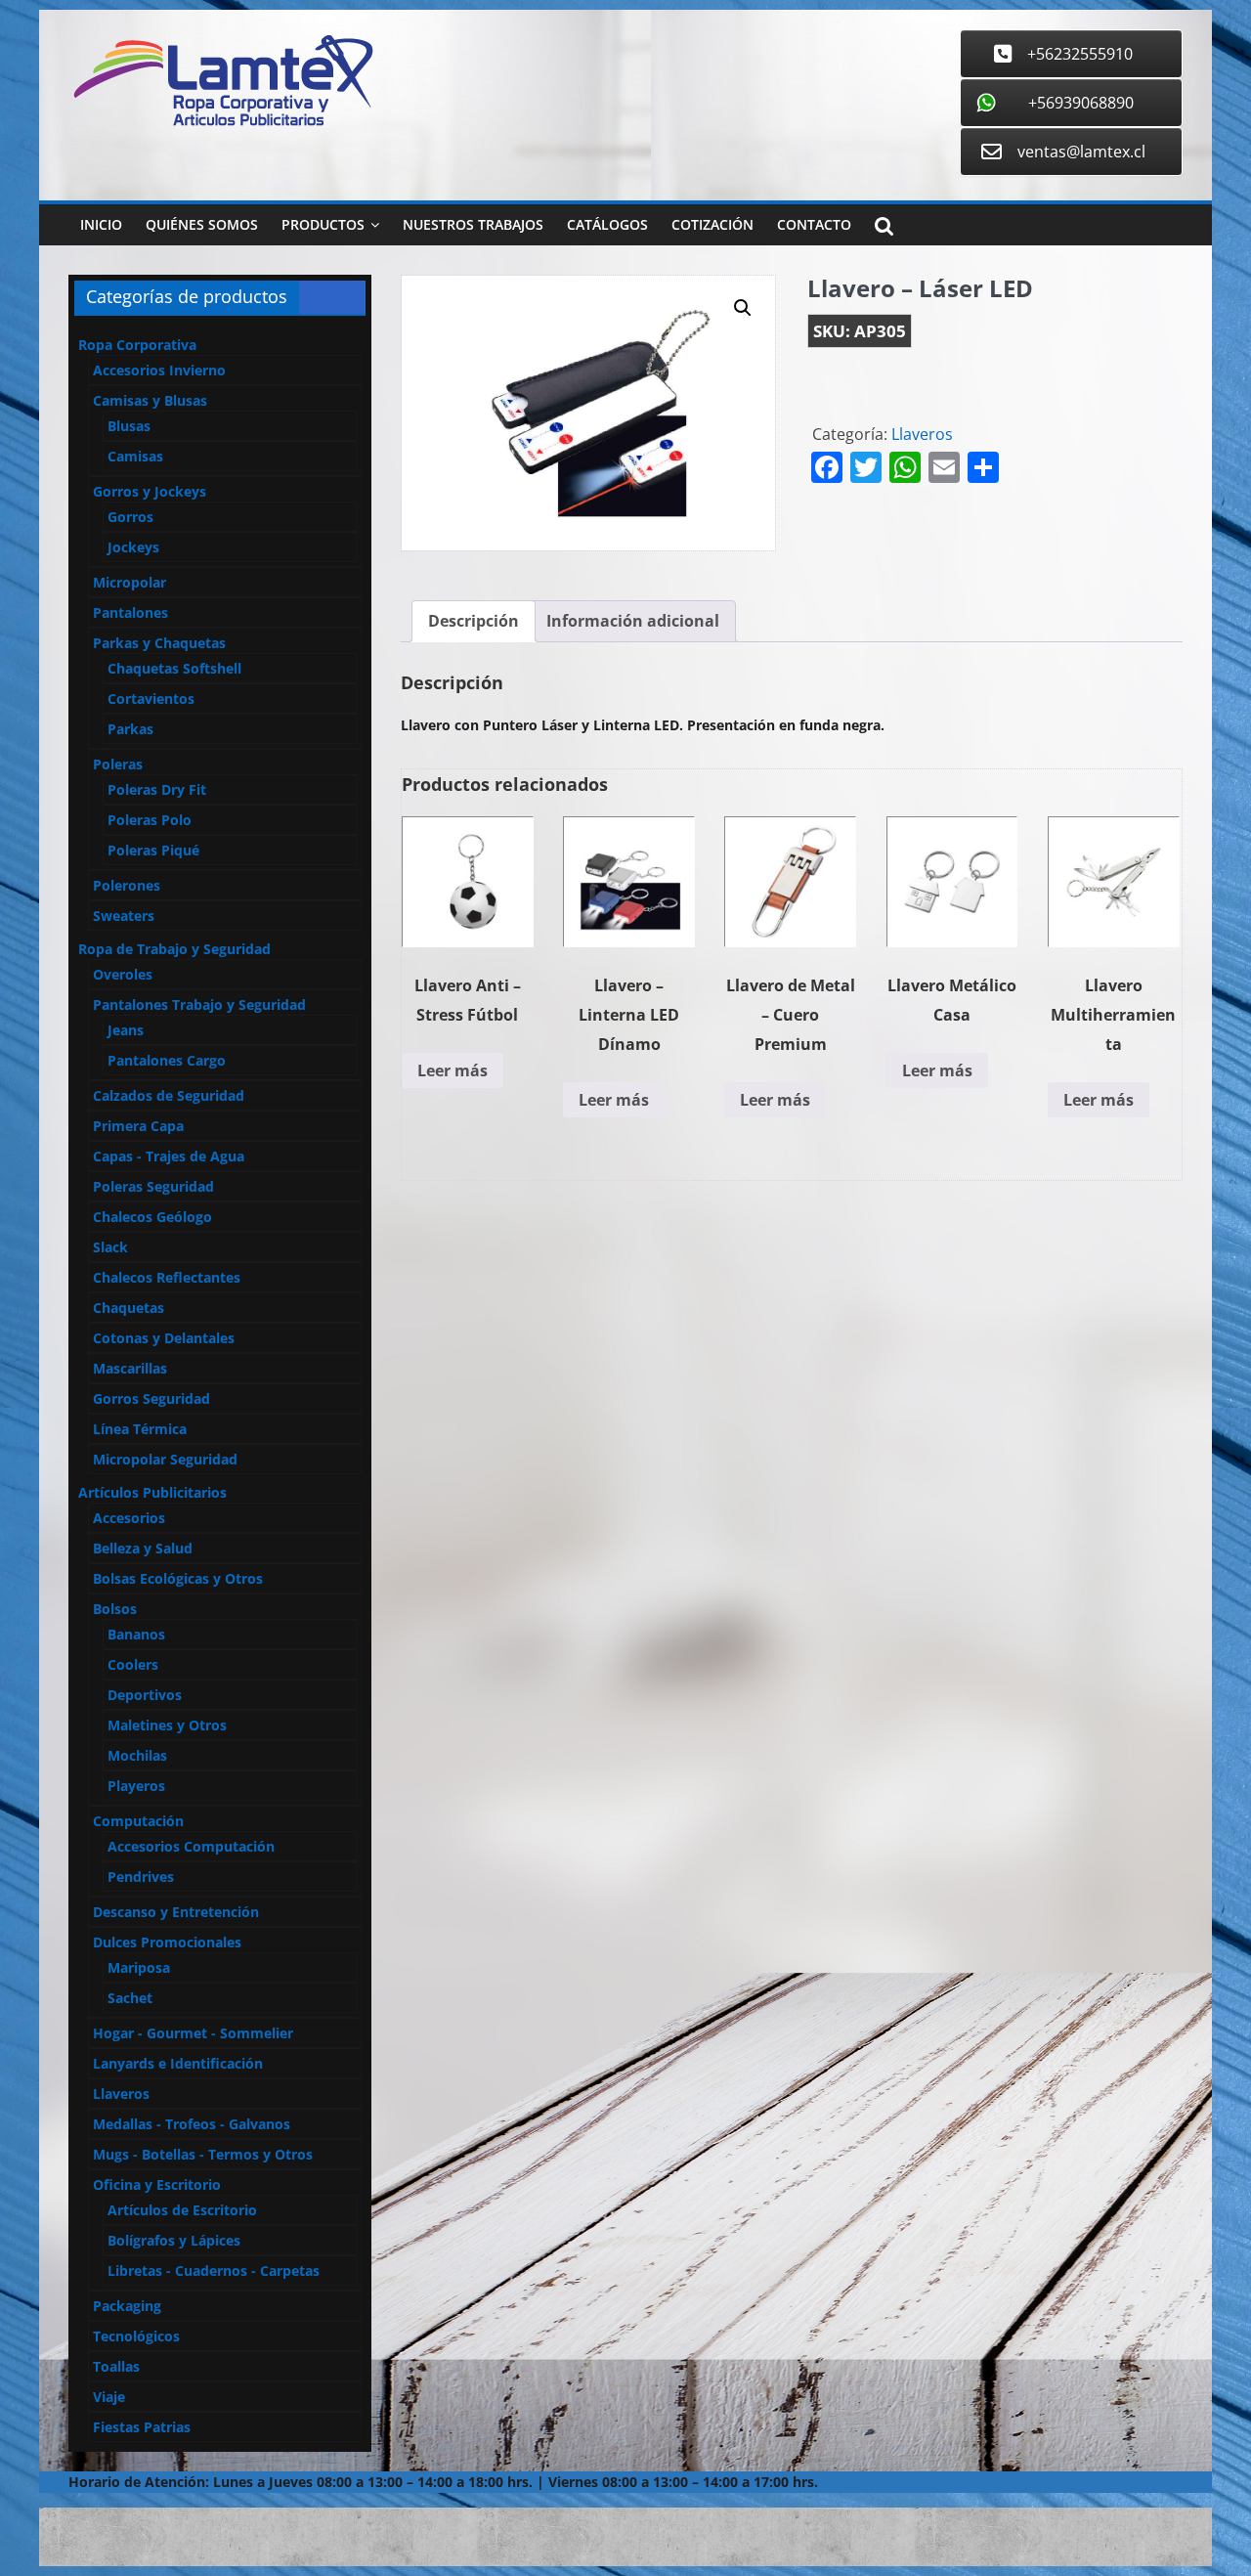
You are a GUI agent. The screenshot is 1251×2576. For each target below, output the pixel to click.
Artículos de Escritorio (182, 2210)
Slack (110, 1247)
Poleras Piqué (153, 850)
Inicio (101, 224)
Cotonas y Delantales (164, 1338)
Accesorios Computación (191, 1846)
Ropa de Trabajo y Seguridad (174, 949)
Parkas (130, 729)
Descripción (474, 621)
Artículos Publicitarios (152, 1492)
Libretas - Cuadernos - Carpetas (214, 2270)
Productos (323, 224)
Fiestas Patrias (142, 2427)
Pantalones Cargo (167, 1060)
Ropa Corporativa (137, 345)
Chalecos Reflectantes (167, 1277)
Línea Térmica (140, 1429)
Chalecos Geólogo (152, 1217)
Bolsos (115, 1609)
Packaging (127, 2306)
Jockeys (133, 547)
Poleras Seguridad (153, 1186)
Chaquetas (129, 1308)
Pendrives (141, 1877)
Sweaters (124, 916)
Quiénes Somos (202, 224)
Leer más (453, 1070)
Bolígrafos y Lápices (174, 2240)
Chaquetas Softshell (174, 668)
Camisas (135, 456)
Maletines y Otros (167, 1725)
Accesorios (129, 1518)
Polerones (127, 885)
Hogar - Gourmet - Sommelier (193, 2033)
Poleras (118, 764)
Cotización (712, 224)
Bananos (136, 1634)
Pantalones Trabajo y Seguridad (199, 1004)
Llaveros (922, 434)
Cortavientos (151, 699)
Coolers (133, 1664)
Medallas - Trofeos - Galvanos (192, 2124)
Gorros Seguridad (151, 1398)
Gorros (130, 517)
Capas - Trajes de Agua (169, 1156)
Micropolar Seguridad (165, 1459)
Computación (138, 1821)
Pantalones (130, 612)
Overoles (123, 974)
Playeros (136, 1786)
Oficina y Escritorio (157, 2184)
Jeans (126, 1030)
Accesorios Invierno (159, 370)
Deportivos (145, 1695)
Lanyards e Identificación (178, 2063)
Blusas (129, 426)
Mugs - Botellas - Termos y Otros (203, 2154)
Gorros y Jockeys (150, 491)
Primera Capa (138, 1126)
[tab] (474, 622)
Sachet (130, 1998)
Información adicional (633, 621)
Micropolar (129, 582)
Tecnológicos (136, 2336)
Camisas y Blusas (150, 400)
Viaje (109, 2397)
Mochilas (137, 1755)
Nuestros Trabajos (473, 224)
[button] (743, 308)
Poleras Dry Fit (157, 789)
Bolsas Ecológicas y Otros (178, 1578)
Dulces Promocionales (167, 1942)
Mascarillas (130, 1368)
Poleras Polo (150, 820)
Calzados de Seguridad (169, 1095)
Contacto (814, 224)
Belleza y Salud (143, 1548)
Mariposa (139, 1967)
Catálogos (607, 224)
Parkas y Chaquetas (159, 643)
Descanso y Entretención (176, 1912)
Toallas (116, 2366)
